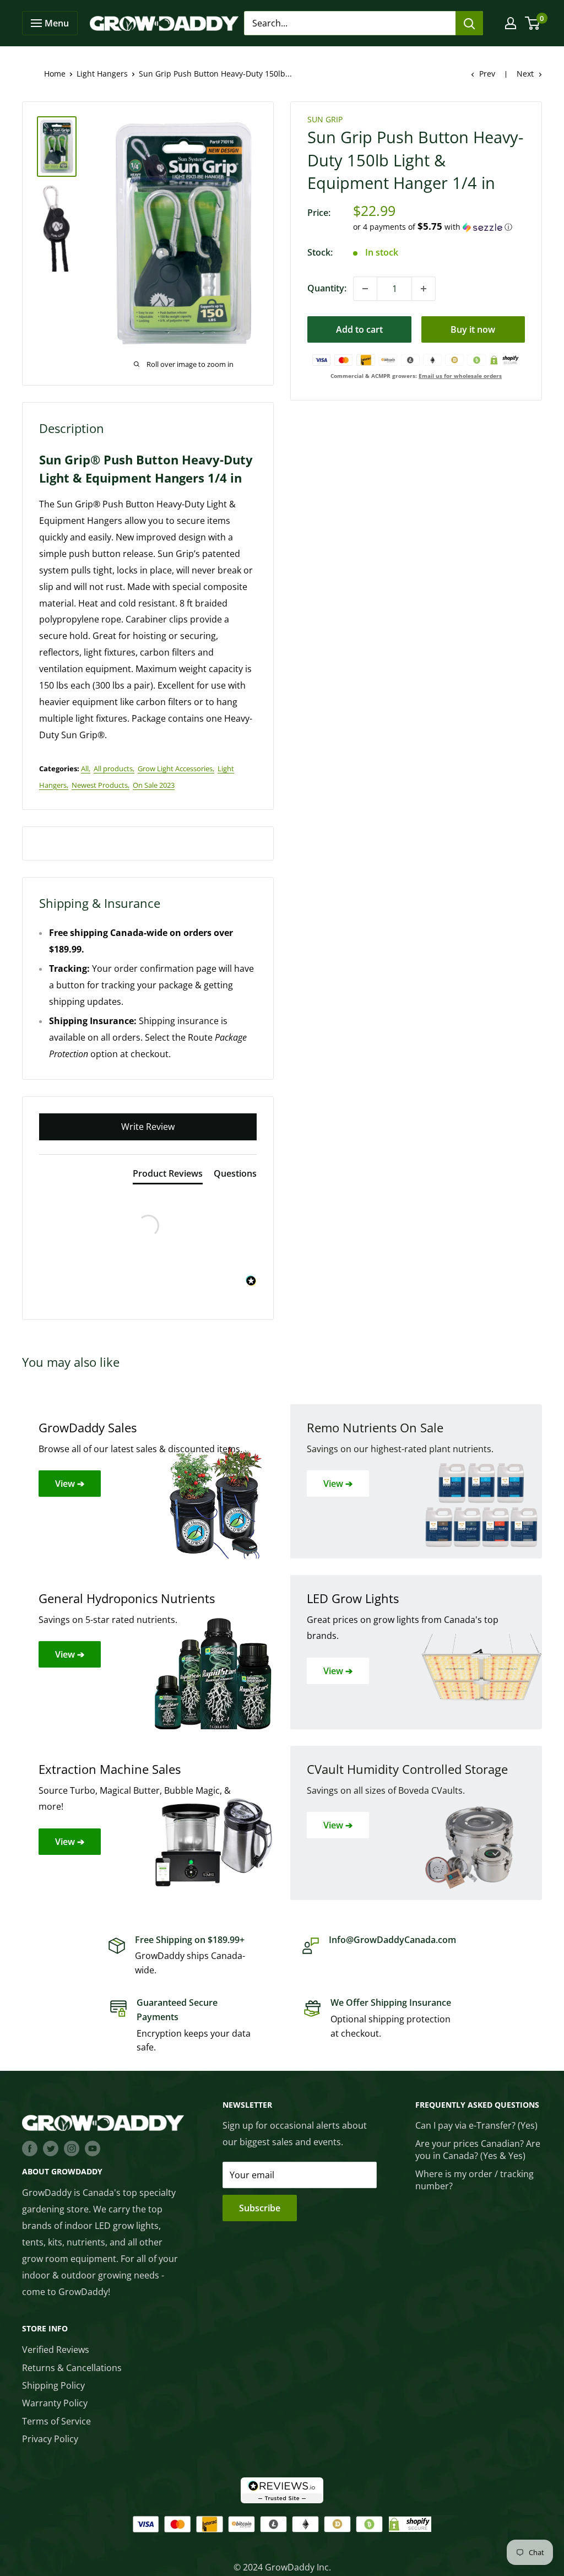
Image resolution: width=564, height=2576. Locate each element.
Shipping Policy (53, 2385)
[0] (533, 23)
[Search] (469, 23)
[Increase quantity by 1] (424, 289)
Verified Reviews (56, 2350)
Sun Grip (325, 119)
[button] (439, 227)
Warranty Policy (55, 2403)
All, (86, 769)
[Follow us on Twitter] (51, 2149)
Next (525, 74)
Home (55, 74)
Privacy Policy (50, 2439)
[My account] (511, 23)
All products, (114, 769)
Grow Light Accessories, (176, 769)
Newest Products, (101, 785)
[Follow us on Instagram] (72, 2149)
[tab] (168, 1176)
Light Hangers (102, 74)
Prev (487, 74)
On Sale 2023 (154, 785)
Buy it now (473, 329)
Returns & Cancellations (72, 2368)
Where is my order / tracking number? (474, 2180)
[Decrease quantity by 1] (365, 289)
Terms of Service (56, 2421)
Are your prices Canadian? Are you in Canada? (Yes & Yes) (478, 2150)
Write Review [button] (148, 1127)
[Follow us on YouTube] (93, 2149)
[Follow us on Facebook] (30, 2149)
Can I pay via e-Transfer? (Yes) (476, 2125)
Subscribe (260, 2208)
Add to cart (359, 329)
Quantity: (327, 288)
